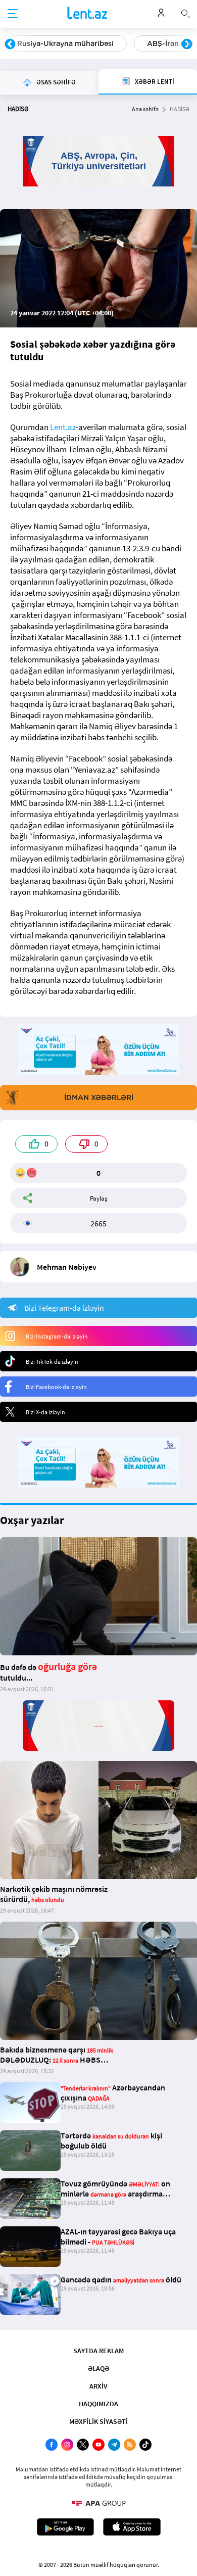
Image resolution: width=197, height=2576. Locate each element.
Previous (10, 44)
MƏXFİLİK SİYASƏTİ (98, 2421)
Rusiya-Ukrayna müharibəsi (65, 43)
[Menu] (13, 14)
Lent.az (63, 427)
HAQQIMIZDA (98, 2404)
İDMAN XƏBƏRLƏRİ (99, 1098)
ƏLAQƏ (98, 2368)
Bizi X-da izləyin (45, 1412)
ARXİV (98, 2386)
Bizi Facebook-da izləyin (56, 1387)
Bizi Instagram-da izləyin (57, 1336)
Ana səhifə (145, 109)
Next (187, 44)
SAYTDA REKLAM (98, 2351)
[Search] (185, 13)
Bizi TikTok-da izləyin (52, 1362)
